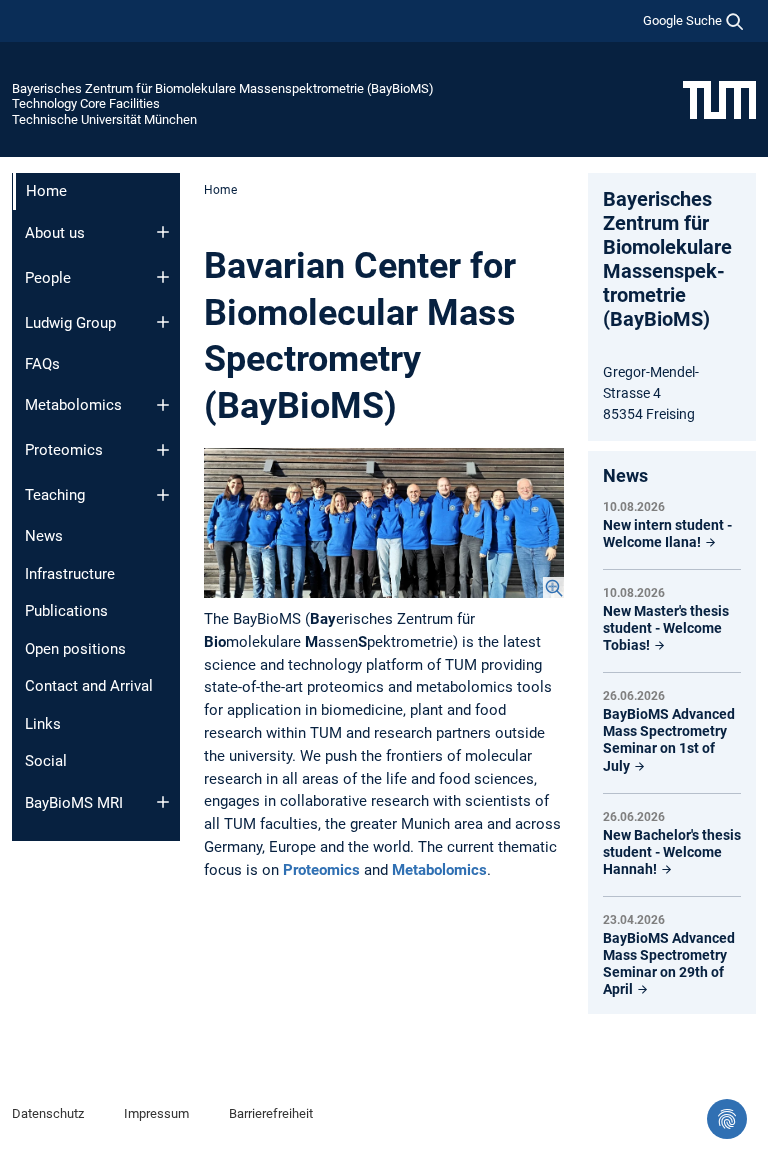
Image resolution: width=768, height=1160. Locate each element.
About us (55, 233)
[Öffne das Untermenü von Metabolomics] (163, 405)
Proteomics (64, 450)
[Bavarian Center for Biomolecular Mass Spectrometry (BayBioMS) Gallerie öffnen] (384, 523)
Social (46, 761)
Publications (66, 611)
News (44, 536)
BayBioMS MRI (74, 803)
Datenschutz (48, 1113)
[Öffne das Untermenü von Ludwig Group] (163, 322)
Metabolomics (73, 405)
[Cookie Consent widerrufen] (727, 1119)
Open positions (75, 649)
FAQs (42, 364)
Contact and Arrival (89, 686)
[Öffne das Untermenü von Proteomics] (163, 450)
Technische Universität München (104, 119)
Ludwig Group (70, 323)
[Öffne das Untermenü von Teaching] (163, 495)
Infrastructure (70, 574)
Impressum (156, 1113)
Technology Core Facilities (86, 103)
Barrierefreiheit (271, 1113)
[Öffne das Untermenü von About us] (163, 232)
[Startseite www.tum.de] (719, 99)
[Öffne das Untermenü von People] (163, 277)
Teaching (55, 495)
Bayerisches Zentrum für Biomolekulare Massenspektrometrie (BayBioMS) (223, 88)
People (48, 278)
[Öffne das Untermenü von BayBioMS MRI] (163, 802)
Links (43, 724)
